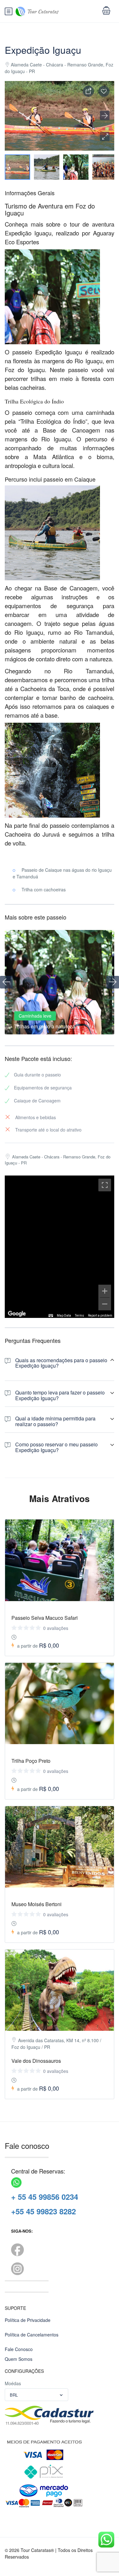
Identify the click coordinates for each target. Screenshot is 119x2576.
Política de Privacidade (28, 2320)
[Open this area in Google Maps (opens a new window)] (17, 1314)
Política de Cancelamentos (32, 2335)
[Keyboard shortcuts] (51, 1316)
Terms (79, 1316)
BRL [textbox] (14, 2395)
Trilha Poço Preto (31, 1761)
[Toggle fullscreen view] (105, 1185)
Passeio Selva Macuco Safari (45, 1618)
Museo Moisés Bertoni (36, 1904)
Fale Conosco (19, 2349)
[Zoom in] (105, 1291)
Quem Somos (19, 2359)
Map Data (64, 1316)
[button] (105, 136)
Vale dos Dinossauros (36, 2061)
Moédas (13, 2383)
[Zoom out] (105, 1304)
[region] (60, 1247)
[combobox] (36, 2395)
